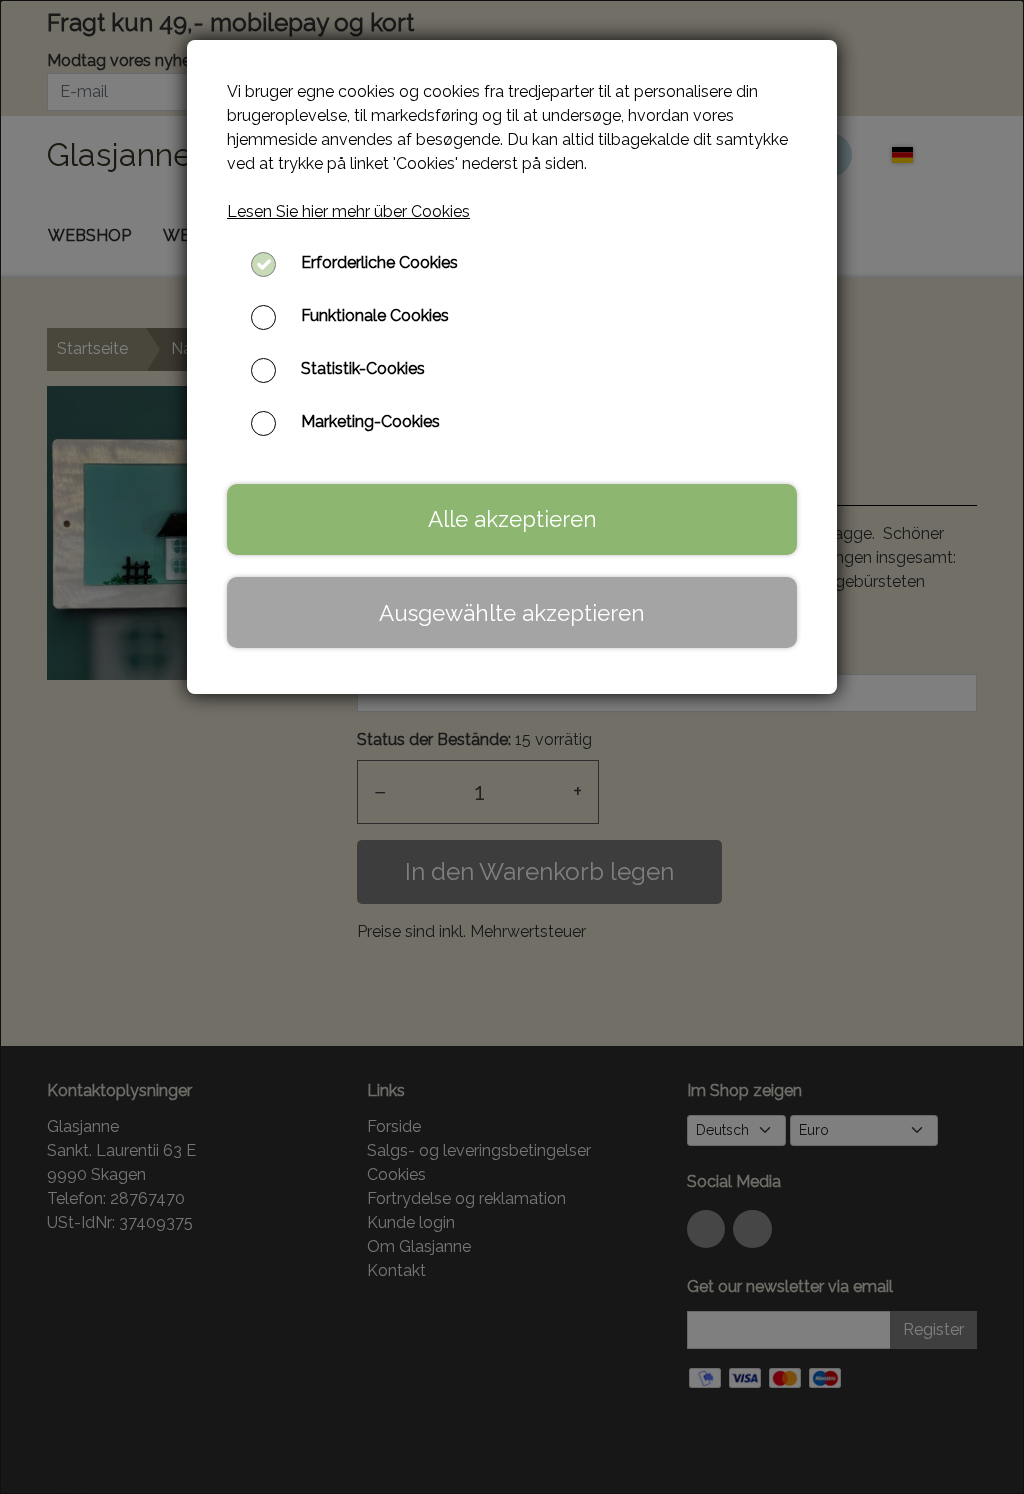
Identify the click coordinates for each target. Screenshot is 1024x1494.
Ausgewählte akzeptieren (512, 613)
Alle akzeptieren (512, 519)
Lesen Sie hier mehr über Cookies (348, 211)
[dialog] (512, 747)
